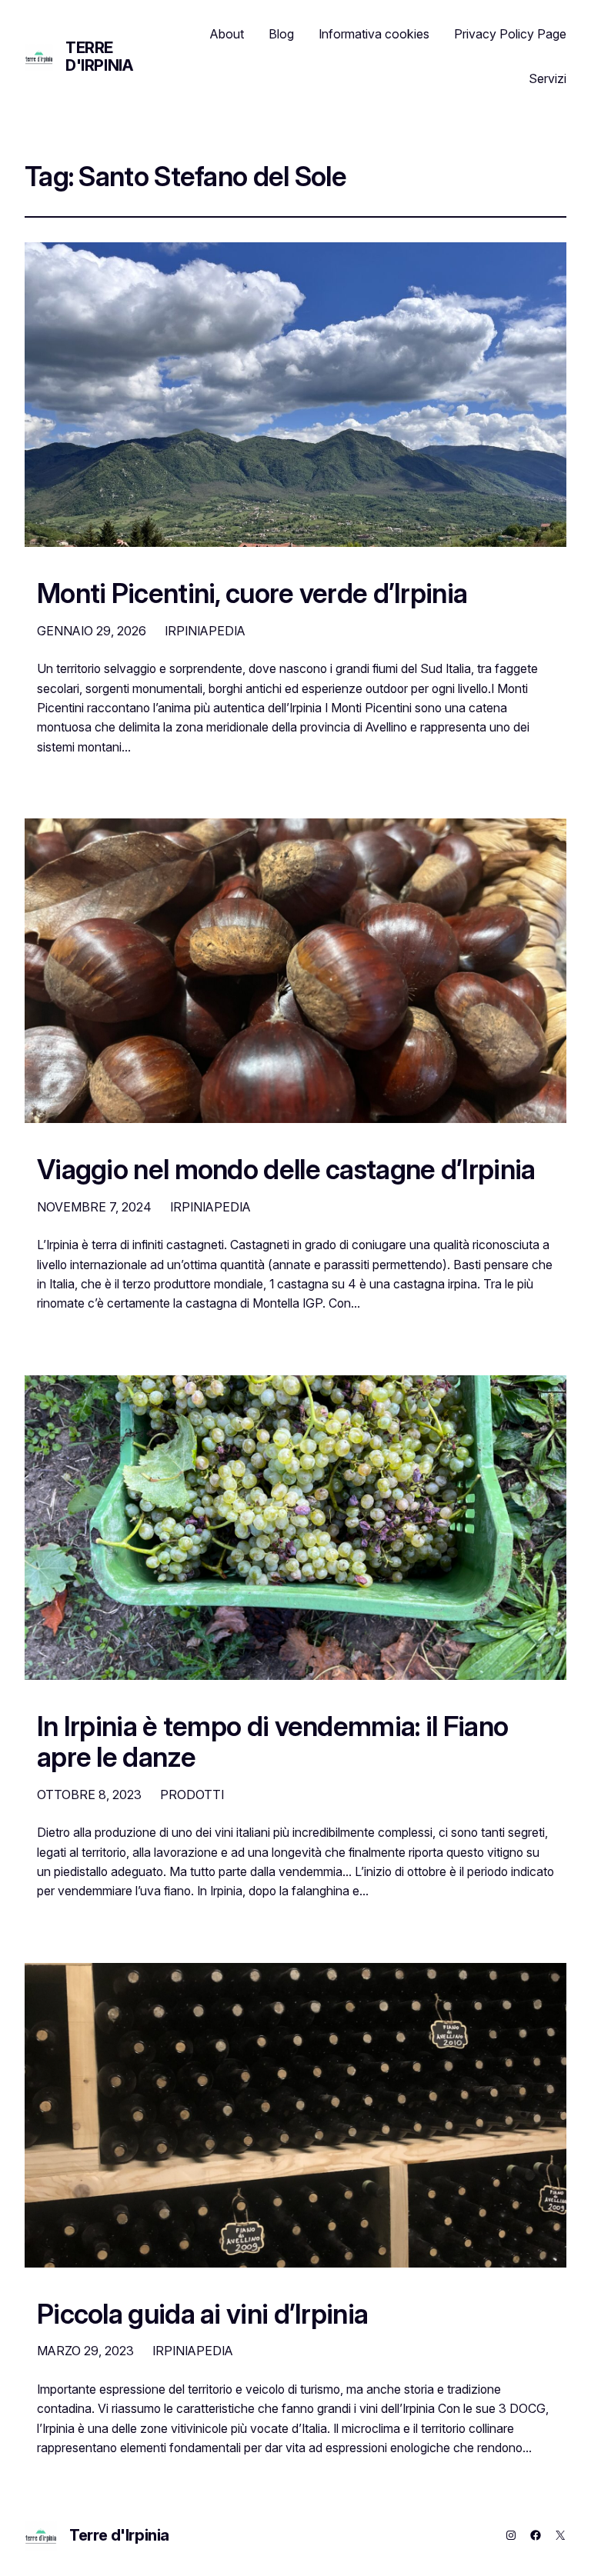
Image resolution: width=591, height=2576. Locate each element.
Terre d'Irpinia (99, 57)
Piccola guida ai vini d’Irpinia (202, 2314)
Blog (281, 34)
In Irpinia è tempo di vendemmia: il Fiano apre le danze (272, 1742)
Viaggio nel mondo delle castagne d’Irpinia (286, 1169)
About (227, 34)
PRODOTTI (192, 1795)
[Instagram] (511, 2535)
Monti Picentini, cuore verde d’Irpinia (252, 593)
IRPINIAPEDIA (205, 631)
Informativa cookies (374, 34)
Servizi (548, 78)
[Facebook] (536, 2535)
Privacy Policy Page (510, 34)
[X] (560, 2535)
